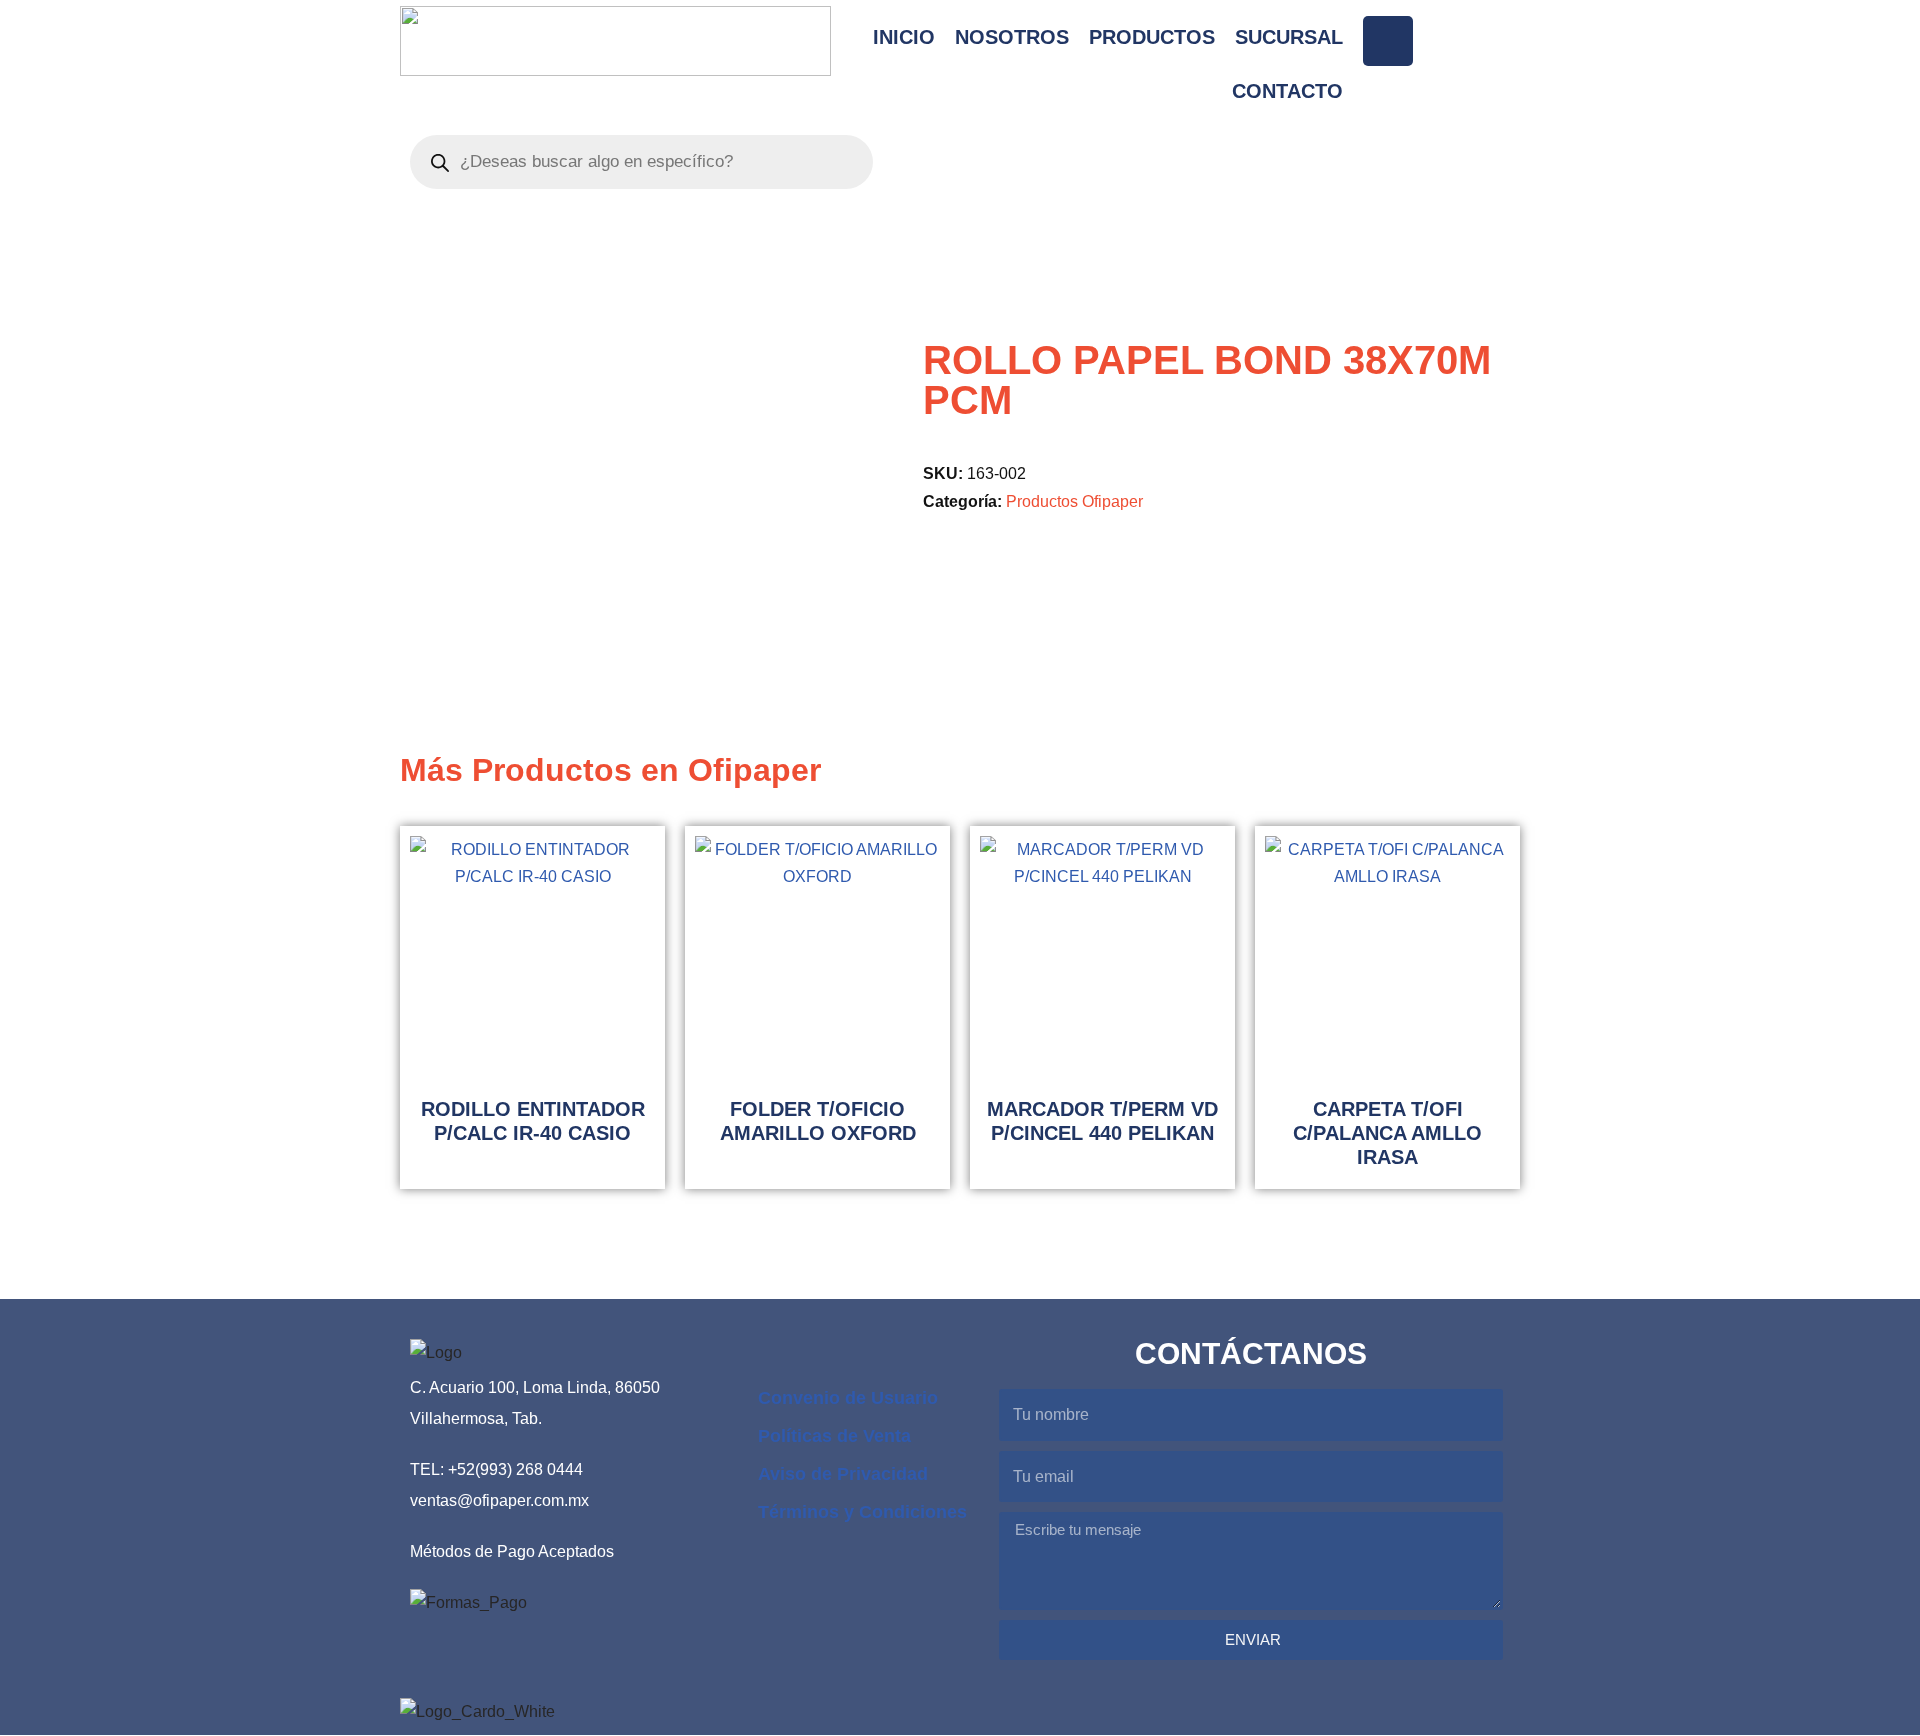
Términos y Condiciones (862, 1512)
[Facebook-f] (1388, 41)
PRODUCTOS (1152, 37)
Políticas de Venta (834, 1436)
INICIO (904, 37)
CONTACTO (1287, 91)
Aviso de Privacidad (843, 1474)
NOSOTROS (1012, 37)
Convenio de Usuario (848, 1398)
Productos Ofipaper (1074, 501)
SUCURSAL (1289, 37)
